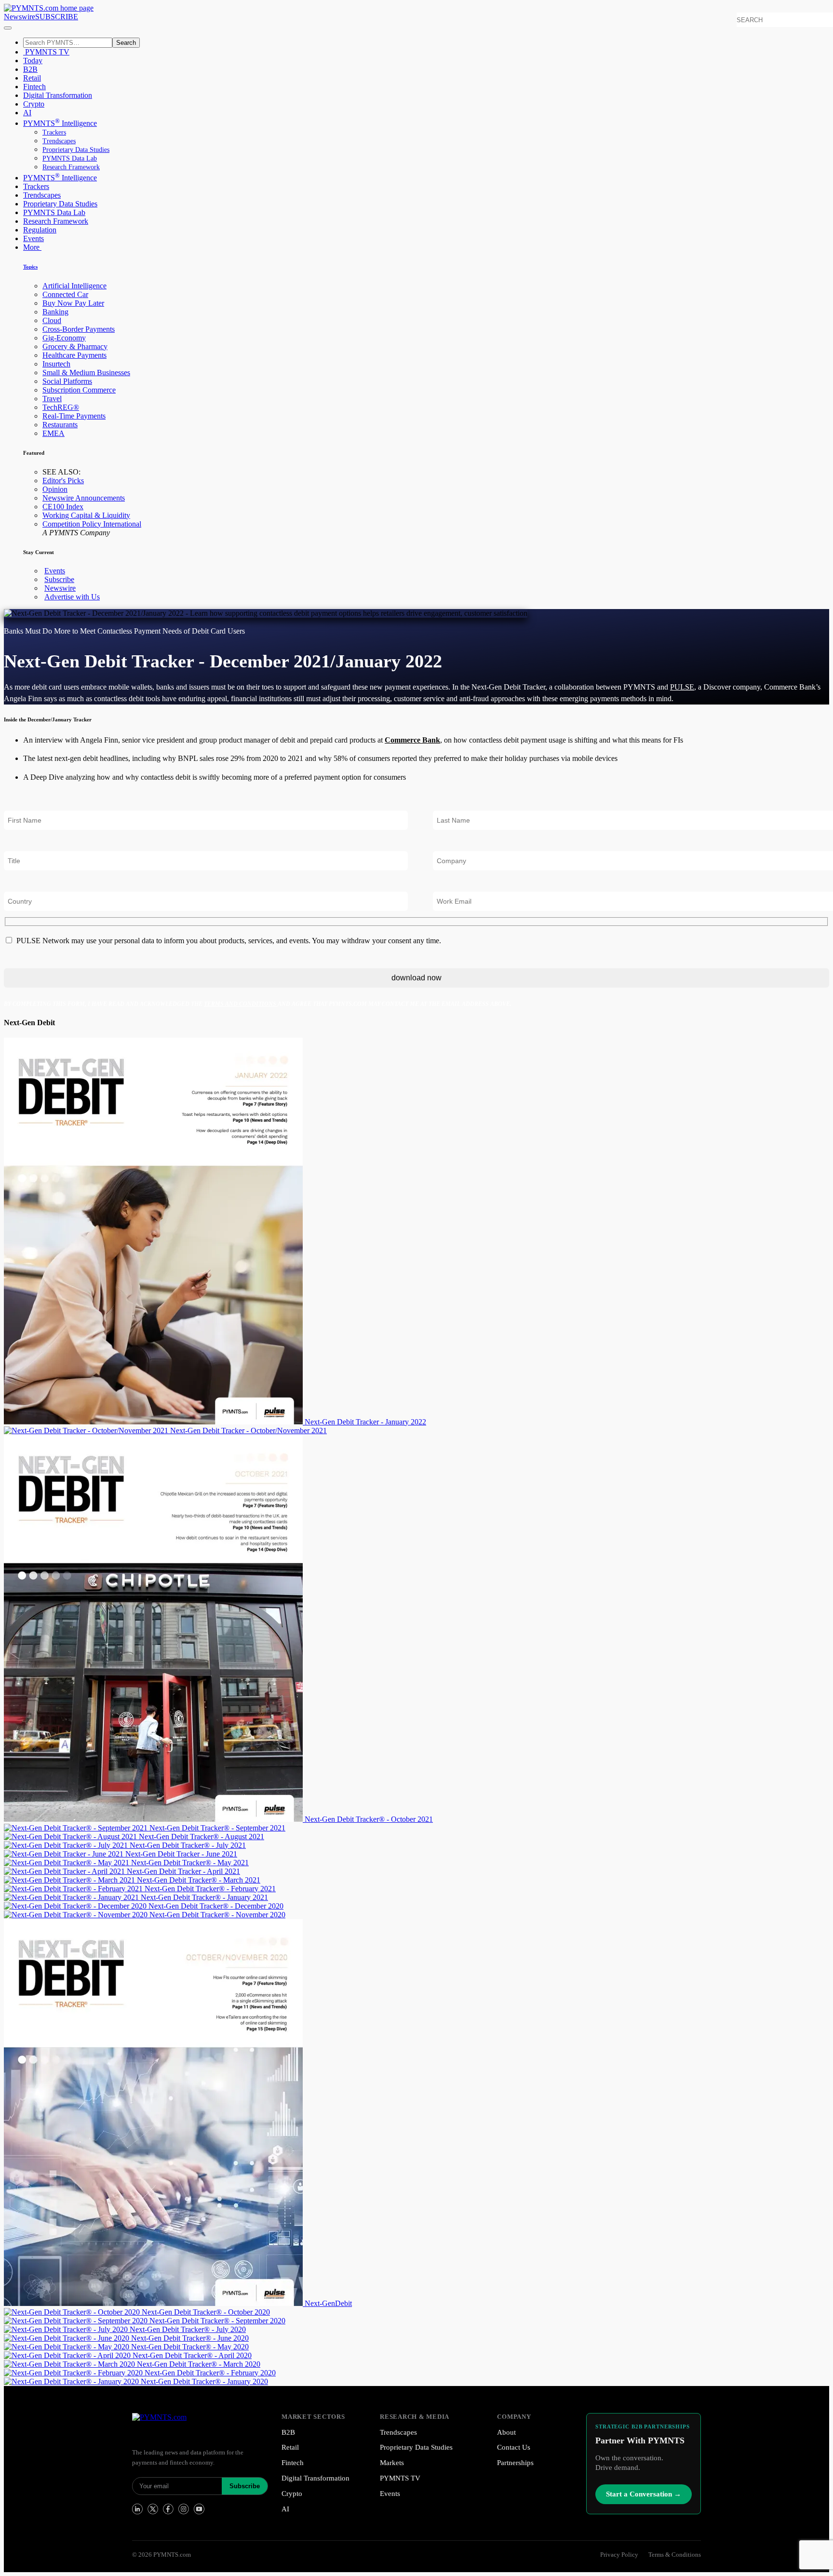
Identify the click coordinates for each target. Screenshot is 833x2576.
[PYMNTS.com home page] (49, 8)
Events (34, 238)
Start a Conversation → (644, 2494)
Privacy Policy (619, 2555)
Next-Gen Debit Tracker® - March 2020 (199, 2364)
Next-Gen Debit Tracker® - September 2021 (217, 1828)
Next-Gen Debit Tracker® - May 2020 (190, 2347)
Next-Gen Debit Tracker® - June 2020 (190, 2338)
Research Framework (71, 167)
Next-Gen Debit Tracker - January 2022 (365, 1422)
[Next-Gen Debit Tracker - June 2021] (65, 1854)
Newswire (20, 17)
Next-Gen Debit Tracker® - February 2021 (210, 1889)
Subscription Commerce (79, 390)
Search (126, 43)
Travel (52, 399)
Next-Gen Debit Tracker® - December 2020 (216, 1906)
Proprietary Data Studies (76, 150)
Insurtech (56, 364)
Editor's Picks (63, 481)
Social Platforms (67, 381)
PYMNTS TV (46, 52)
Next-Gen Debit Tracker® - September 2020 (217, 2321)
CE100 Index (63, 507)
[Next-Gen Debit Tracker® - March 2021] (70, 1880)
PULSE (682, 687)
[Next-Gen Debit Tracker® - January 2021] (72, 1897)
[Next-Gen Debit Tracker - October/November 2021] (87, 1430)
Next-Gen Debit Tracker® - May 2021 (190, 1863)
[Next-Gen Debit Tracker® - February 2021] (74, 1889)
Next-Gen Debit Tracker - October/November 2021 (249, 1430)
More (32, 247)
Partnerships (515, 2463)
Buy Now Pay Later (73, 303)
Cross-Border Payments (79, 329)
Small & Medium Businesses (86, 373)
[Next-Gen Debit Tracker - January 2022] (154, 1422)
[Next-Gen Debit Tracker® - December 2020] (76, 1906)
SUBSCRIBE (57, 17)
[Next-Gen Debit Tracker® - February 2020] (74, 2373)
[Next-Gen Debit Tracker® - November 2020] (77, 1915)
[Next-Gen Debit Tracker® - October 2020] (73, 2312)
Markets (392, 2463)
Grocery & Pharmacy (75, 346)
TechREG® (61, 407)
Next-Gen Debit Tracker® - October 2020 (206, 2312)
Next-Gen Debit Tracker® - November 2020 (217, 1915)
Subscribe (59, 579)
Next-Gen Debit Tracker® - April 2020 (192, 2355)
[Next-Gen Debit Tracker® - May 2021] (67, 1863)
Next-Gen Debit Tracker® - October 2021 (369, 1819)
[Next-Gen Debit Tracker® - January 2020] (72, 2381)
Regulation (40, 230)
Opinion (55, 489)
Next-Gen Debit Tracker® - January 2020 (204, 2381)
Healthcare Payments (74, 355)
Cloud (52, 320)
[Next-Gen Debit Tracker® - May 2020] (67, 2347)
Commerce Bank (412, 740)
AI (27, 113)
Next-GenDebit (328, 2303)
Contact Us (514, 2447)
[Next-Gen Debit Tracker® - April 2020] (68, 2355)
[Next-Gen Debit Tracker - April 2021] (65, 1871)
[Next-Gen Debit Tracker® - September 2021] (77, 1828)
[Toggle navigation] (8, 28)
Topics (30, 267)
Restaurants (60, 425)
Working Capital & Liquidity (86, 515)
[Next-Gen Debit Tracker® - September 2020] (77, 2321)
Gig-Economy (64, 338)
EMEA (54, 433)
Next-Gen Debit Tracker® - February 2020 (210, 2373)
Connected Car (65, 294)
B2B (30, 69)
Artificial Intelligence (74, 286)
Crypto (34, 104)
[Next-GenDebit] (154, 2303)
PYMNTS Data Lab (70, 158)
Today (33, 61)
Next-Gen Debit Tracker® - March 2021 (199, 1880)
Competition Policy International (92, 524)
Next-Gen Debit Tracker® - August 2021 (202, 1837)
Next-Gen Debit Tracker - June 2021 (181, 1854)
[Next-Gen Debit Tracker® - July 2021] (67, 1845)
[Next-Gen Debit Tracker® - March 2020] (70, 2364)
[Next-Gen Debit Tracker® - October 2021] (154, 1819)
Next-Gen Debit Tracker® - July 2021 (188, 1845)
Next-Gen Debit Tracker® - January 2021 (204, 1897)
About (506, 2432)
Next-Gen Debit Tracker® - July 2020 (188, 2329)
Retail (32, 78)
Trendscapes (59, 141)
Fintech (34, 87)
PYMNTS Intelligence (60, 123)
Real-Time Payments (74, 416)
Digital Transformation (58, 95)
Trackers (54, 132)
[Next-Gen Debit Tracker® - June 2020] (67, 2338)
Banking (55, 312)
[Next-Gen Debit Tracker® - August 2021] (71, 1837)
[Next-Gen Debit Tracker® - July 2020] (67, 2329)
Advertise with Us (72, 597)
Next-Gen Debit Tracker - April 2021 (183, 1871)
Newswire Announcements (84, 498)
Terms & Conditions (675, 2555)
